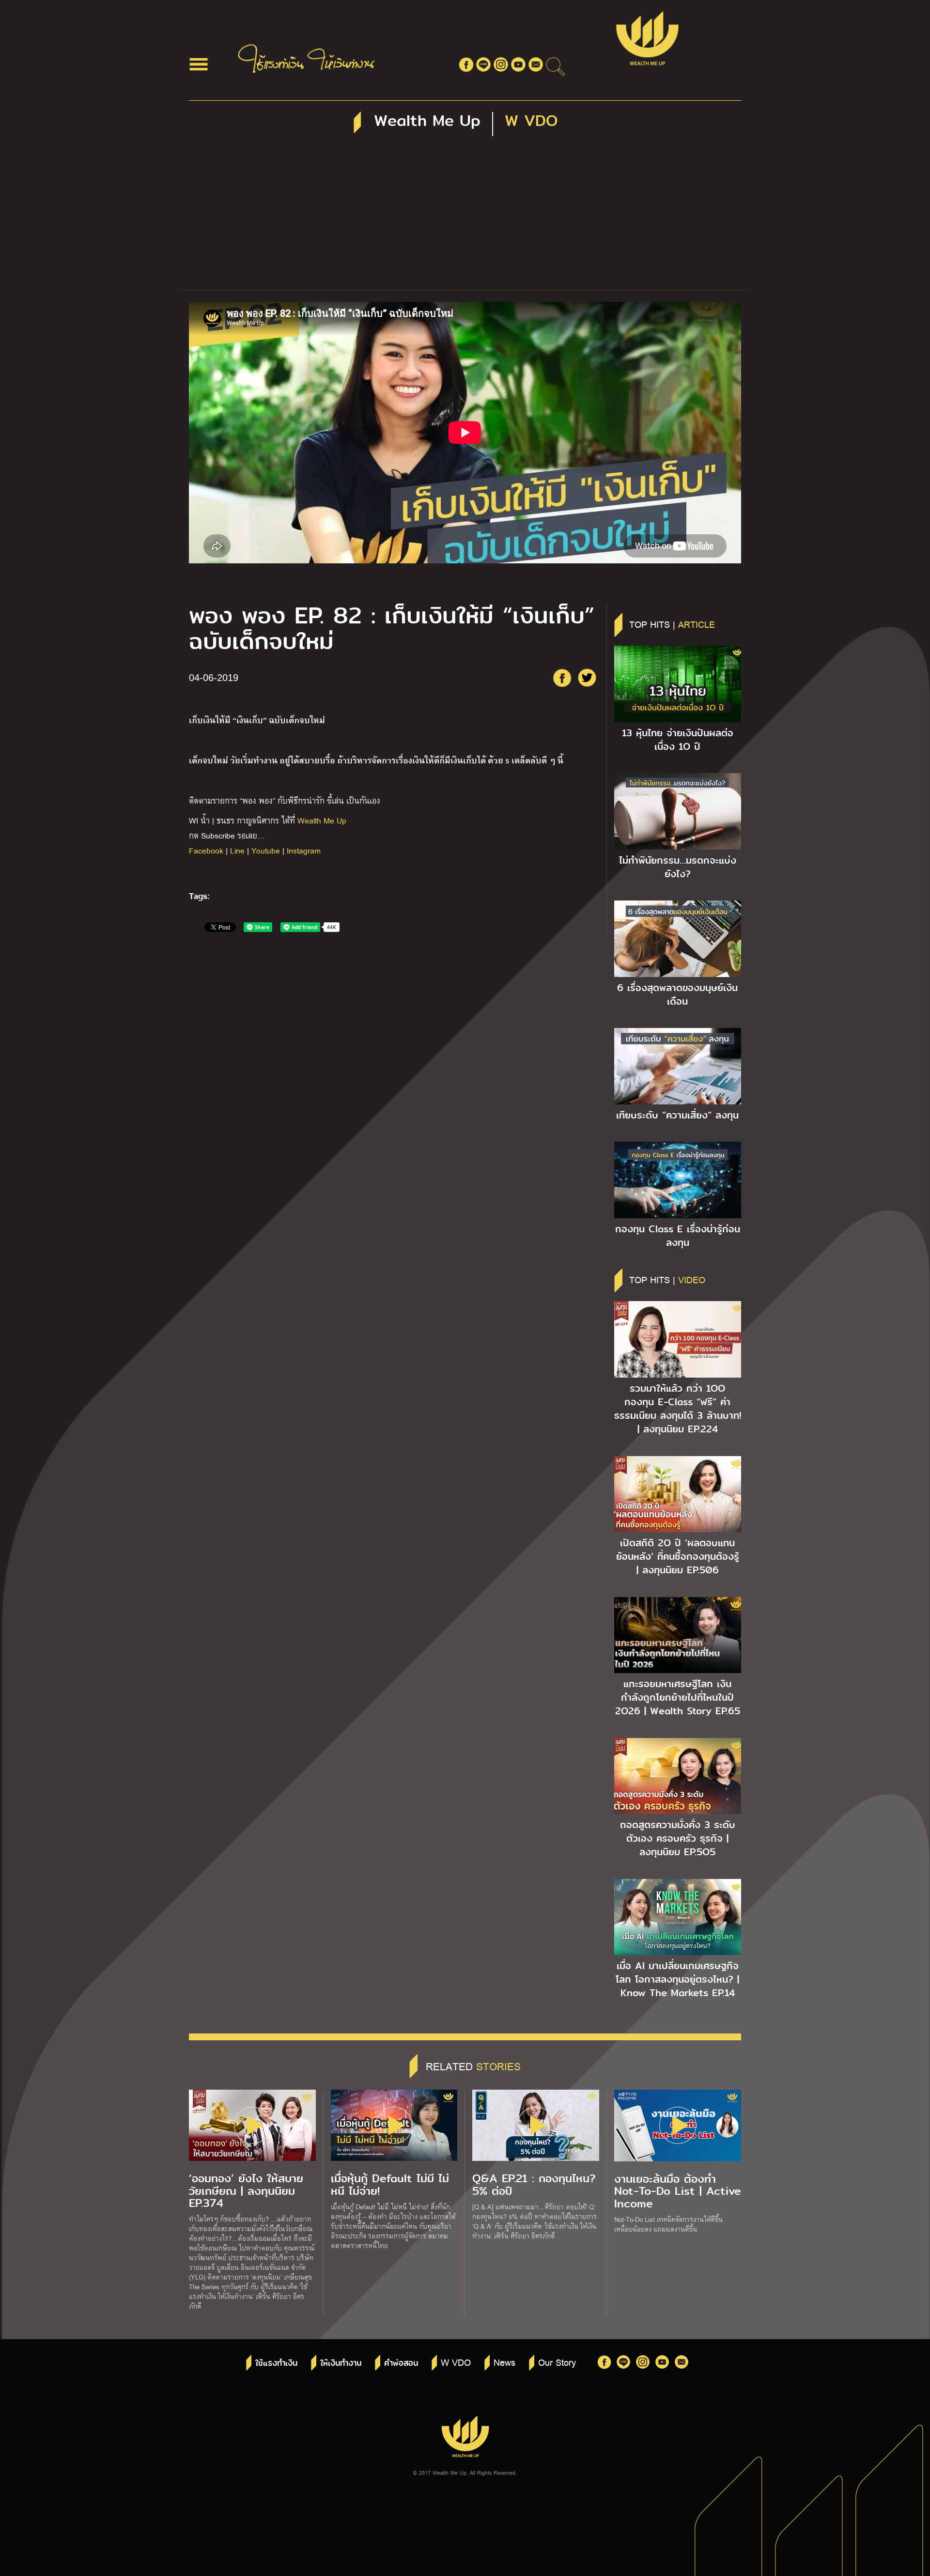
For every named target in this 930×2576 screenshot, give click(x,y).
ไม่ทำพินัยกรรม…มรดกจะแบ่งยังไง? (678, 867)
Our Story (557, 2362)
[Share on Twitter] (587, 678)
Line (237, 850)
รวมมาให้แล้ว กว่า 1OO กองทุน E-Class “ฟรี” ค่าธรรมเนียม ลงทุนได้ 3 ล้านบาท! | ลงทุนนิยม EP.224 (678, 1409)
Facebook (206, 850)
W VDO (456, 2362)
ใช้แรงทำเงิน (276, 2363)
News (504, 2362)
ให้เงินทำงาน (341, 2363)
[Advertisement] (465, 217)
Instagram (304, 850)
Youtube (266, 850)
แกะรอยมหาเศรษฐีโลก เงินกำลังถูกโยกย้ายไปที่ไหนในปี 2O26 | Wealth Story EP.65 (678, 1697)
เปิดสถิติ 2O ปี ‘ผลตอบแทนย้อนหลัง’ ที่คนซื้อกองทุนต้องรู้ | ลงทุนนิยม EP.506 (678, 1556)
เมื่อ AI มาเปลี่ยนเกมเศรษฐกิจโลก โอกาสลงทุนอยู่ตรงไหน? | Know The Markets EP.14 (677, 1979)
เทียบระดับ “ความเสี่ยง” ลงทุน (677, 1115)
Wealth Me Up (322, 820)
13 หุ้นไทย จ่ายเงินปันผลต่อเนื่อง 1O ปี (678, 740)
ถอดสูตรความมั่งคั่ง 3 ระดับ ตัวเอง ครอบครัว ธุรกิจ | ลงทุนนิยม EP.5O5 (678, 1838)
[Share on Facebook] (562, 678)
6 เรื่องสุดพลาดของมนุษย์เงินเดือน (677, 994)
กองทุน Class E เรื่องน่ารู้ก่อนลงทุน (678, 1236)
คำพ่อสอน (401, 2363)
